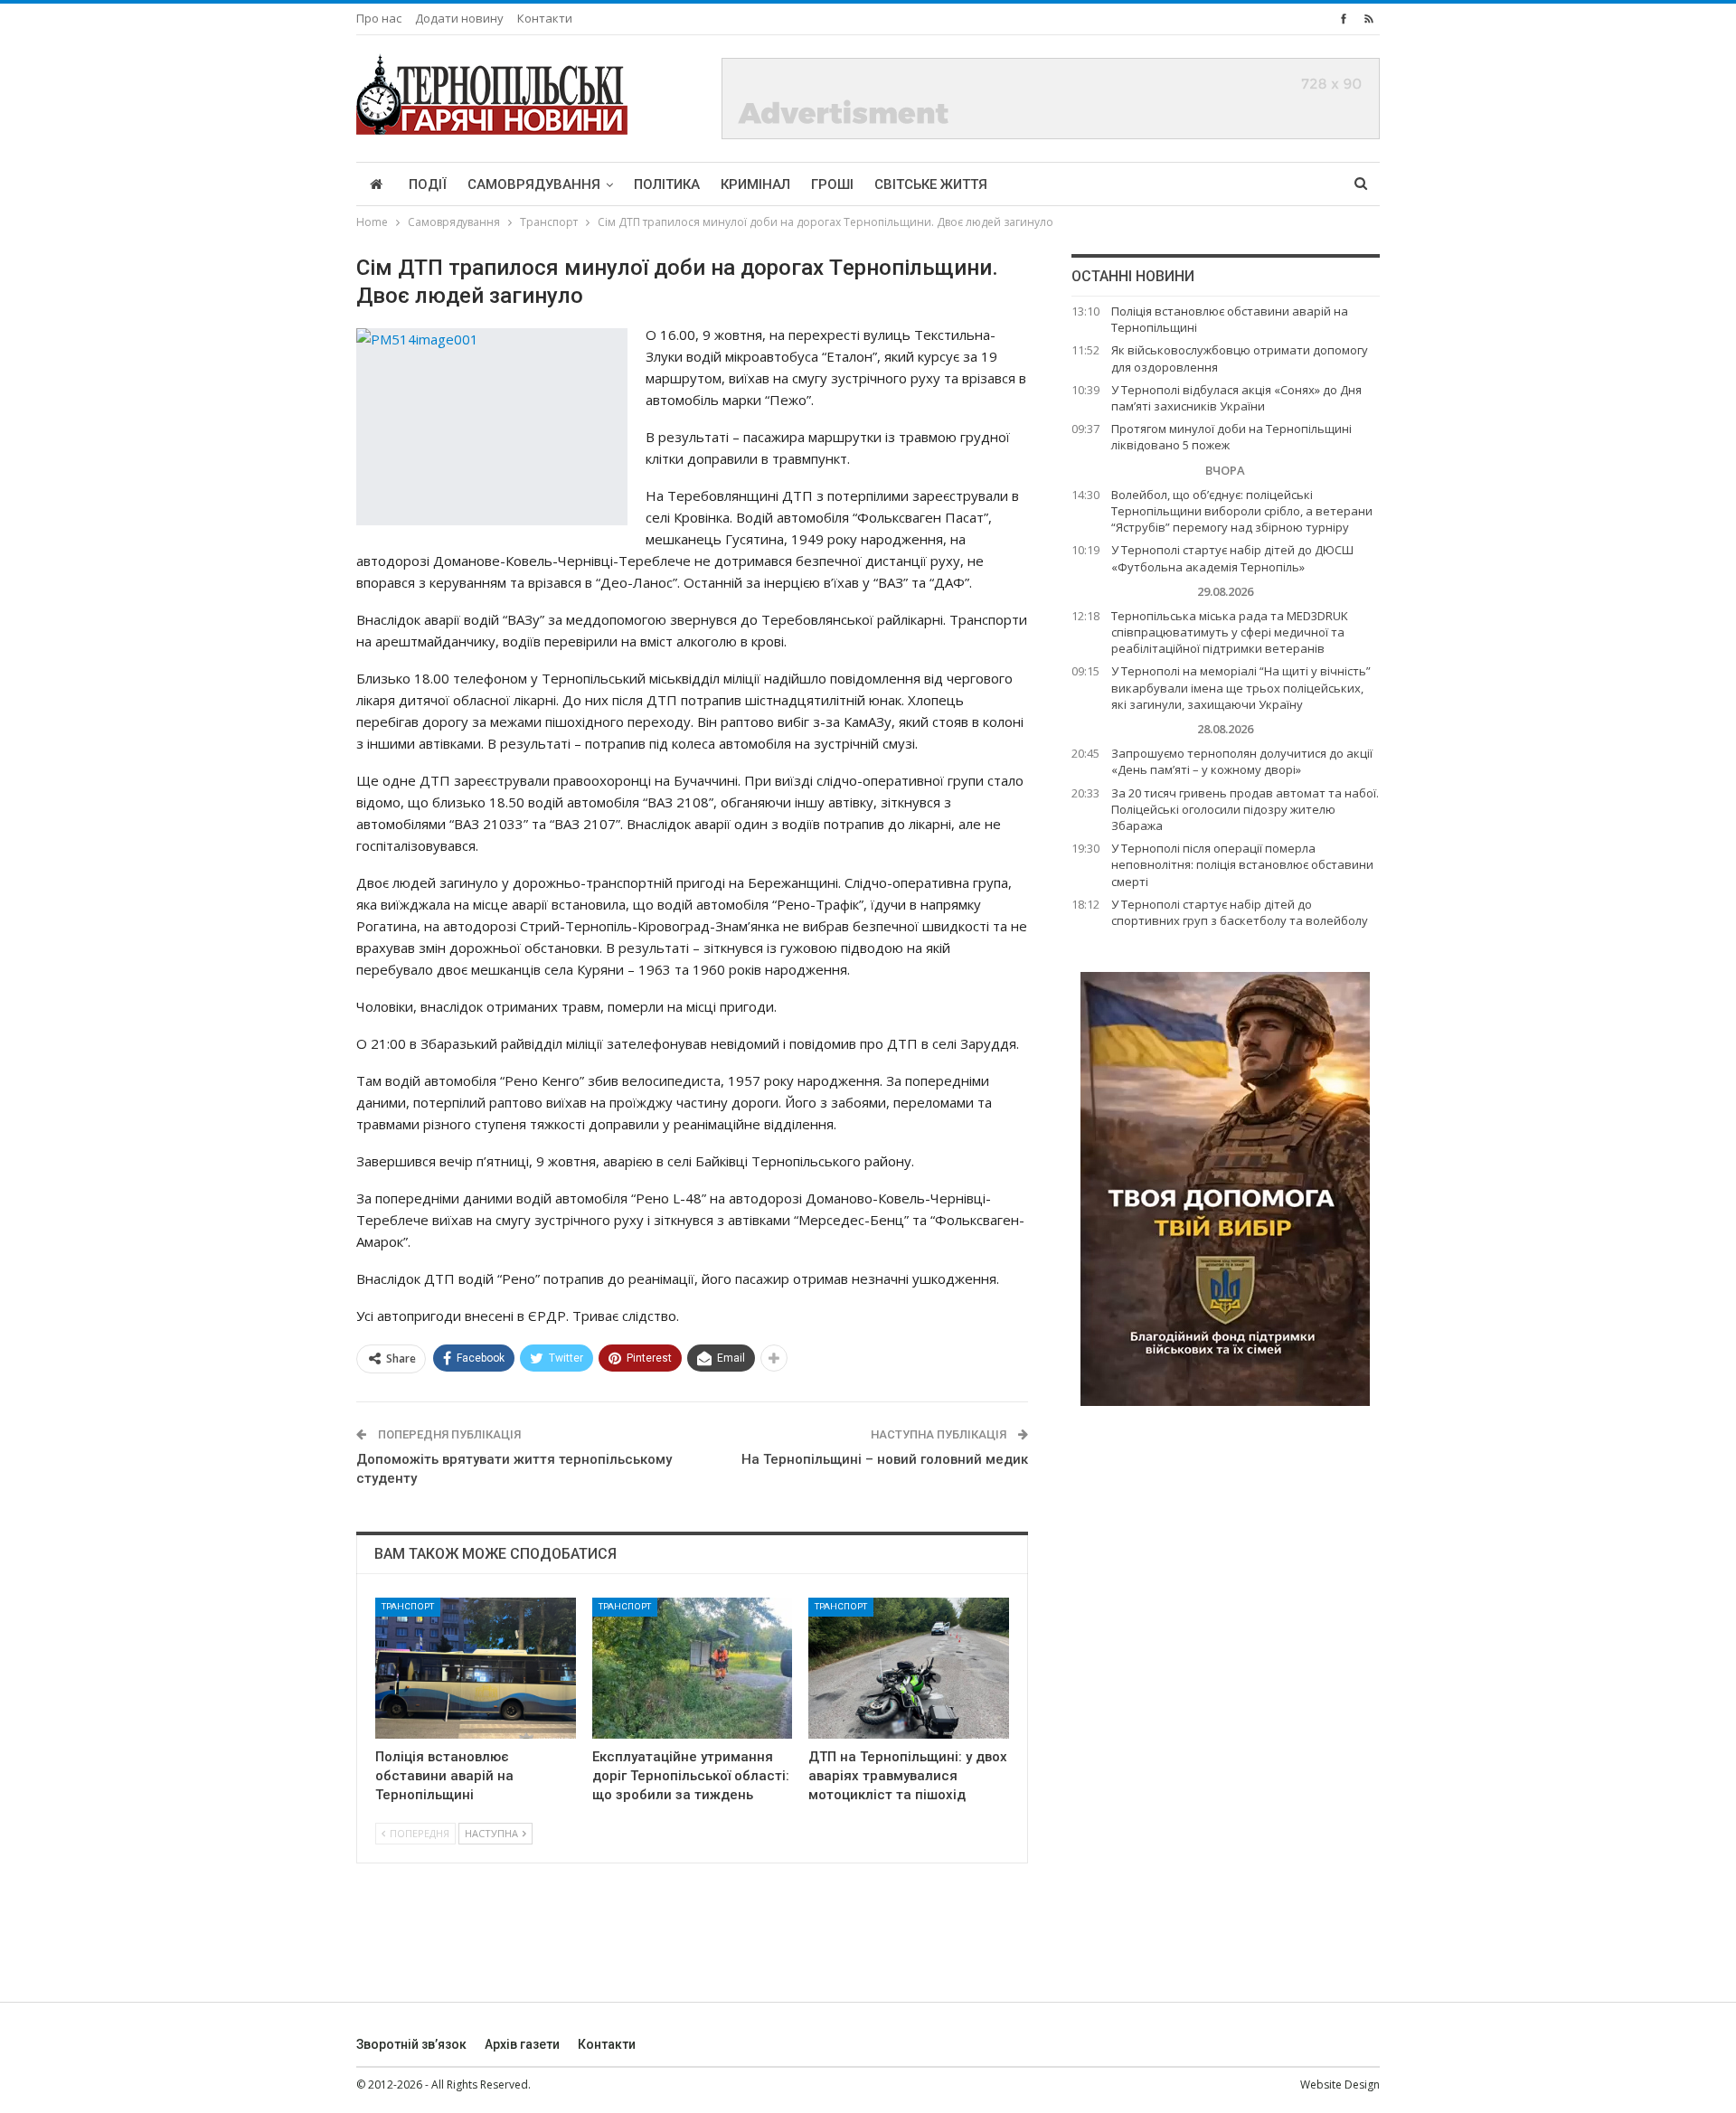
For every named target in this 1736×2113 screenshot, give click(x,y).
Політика (667, 184)
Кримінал (755, 184)
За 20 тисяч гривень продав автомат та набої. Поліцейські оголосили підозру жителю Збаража (1245, 809)
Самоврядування (534, 184)
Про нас (379, 18)
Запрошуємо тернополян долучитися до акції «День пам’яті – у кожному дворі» (1242, 761)
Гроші (832, 184)
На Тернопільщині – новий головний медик (885, 1459)
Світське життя (931, 184)
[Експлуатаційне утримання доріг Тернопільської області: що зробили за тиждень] (693, 1668)
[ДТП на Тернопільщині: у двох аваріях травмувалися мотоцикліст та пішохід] (909, 1668)
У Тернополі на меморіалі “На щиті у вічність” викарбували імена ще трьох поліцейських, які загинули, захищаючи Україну (1241, 687)
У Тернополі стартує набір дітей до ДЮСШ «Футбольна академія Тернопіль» (1232, 558)
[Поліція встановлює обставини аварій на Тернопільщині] (476, 1668)
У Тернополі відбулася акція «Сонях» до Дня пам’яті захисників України (1236, 398)
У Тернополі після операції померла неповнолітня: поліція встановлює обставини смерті (1242, 864)
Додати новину (459, 18)
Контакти (545, 18)
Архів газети (522, 2044)
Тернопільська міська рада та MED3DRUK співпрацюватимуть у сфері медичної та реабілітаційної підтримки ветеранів (1230, 632)
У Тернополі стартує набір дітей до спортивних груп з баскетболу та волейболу (1240, 912)
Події (428, 184)
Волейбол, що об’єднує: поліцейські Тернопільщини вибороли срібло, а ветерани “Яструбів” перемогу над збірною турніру (1242, 511)
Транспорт (408, 1606)
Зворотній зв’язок (411, 2044)
